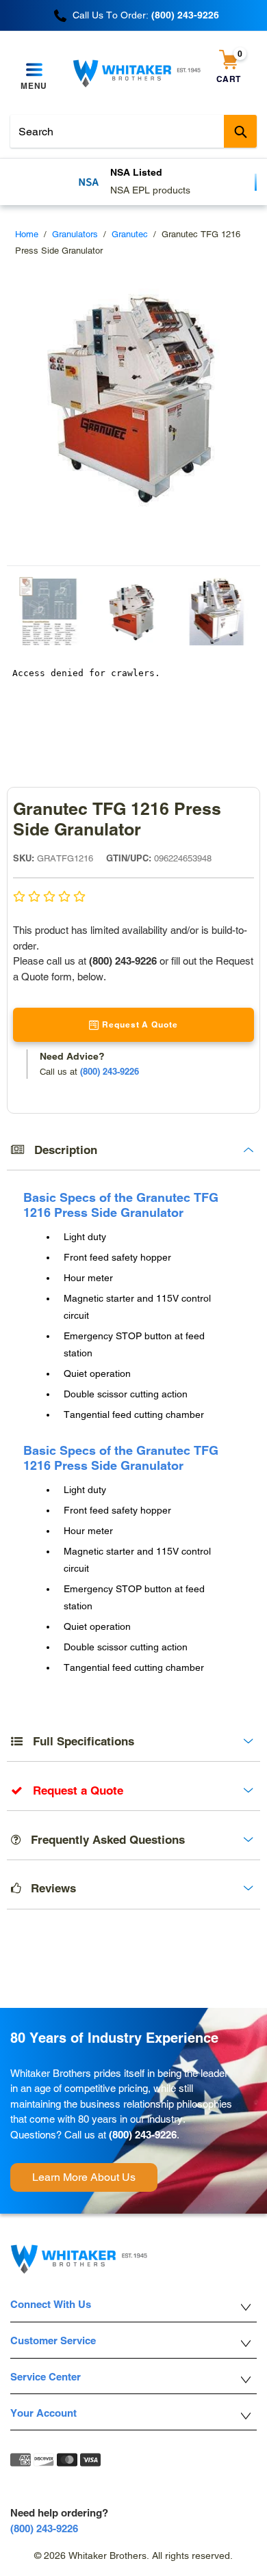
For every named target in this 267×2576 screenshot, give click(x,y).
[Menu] (34, 70)
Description (61, 1150)
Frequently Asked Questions (103, 1840)
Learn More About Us (84, 2177)
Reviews (48, 1888)
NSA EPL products (150, 190)
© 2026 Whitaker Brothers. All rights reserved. (133, 2555)
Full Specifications (78, 1741)
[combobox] (133, 131)
